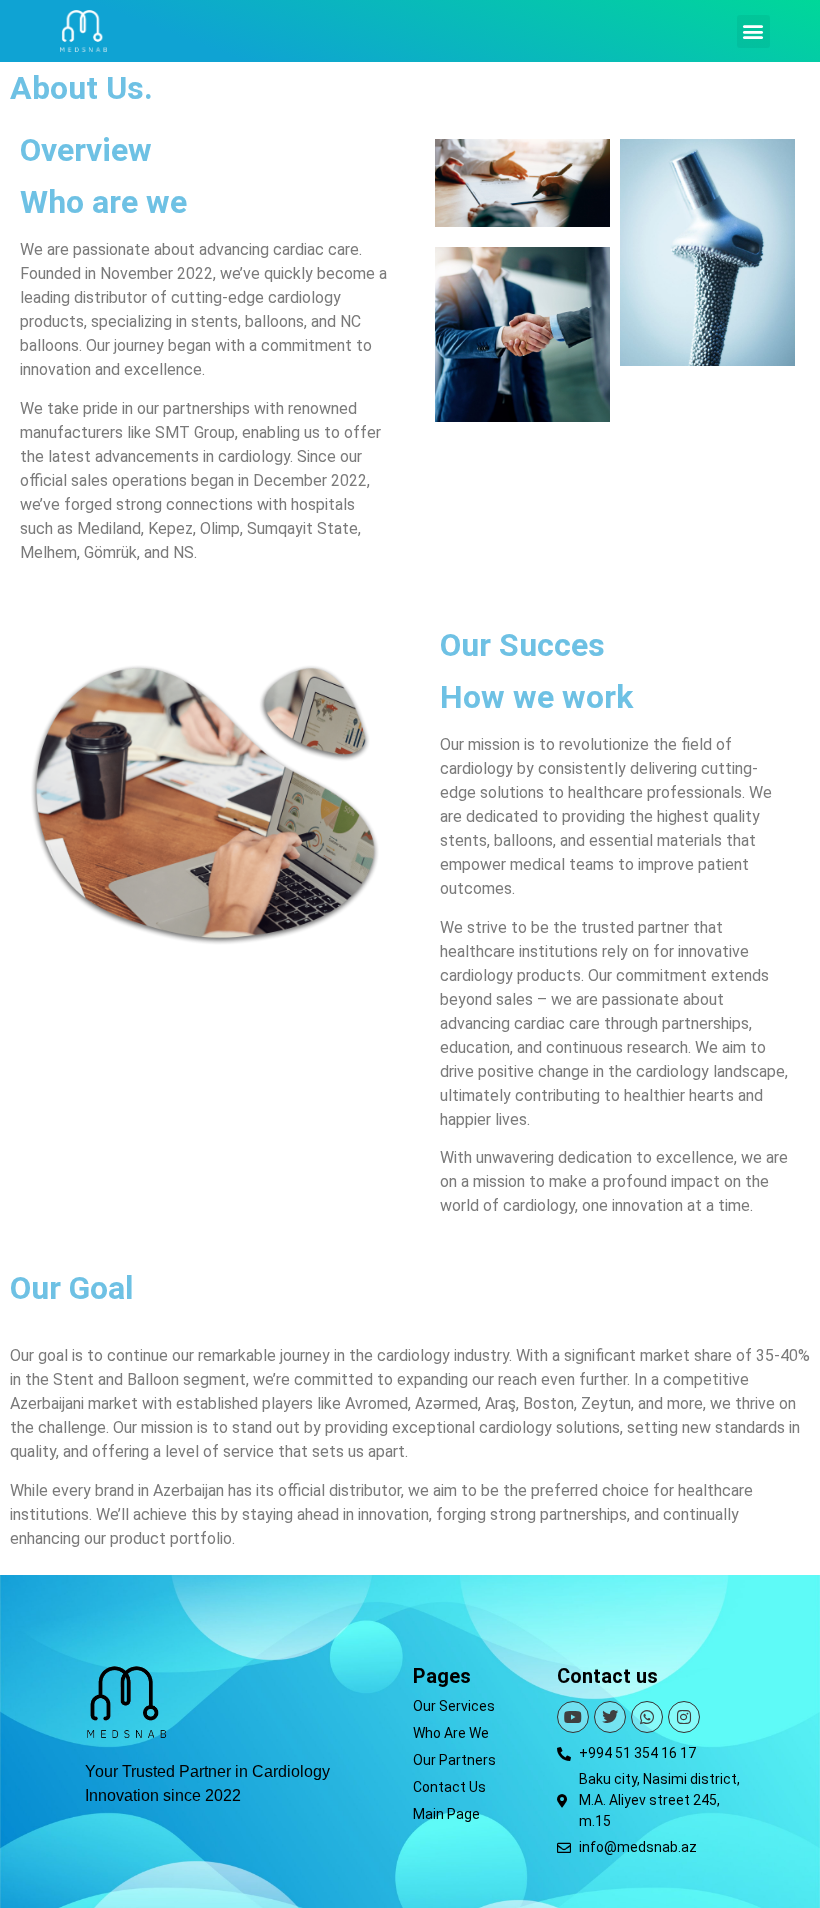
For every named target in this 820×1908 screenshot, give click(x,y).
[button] (753, 31)
